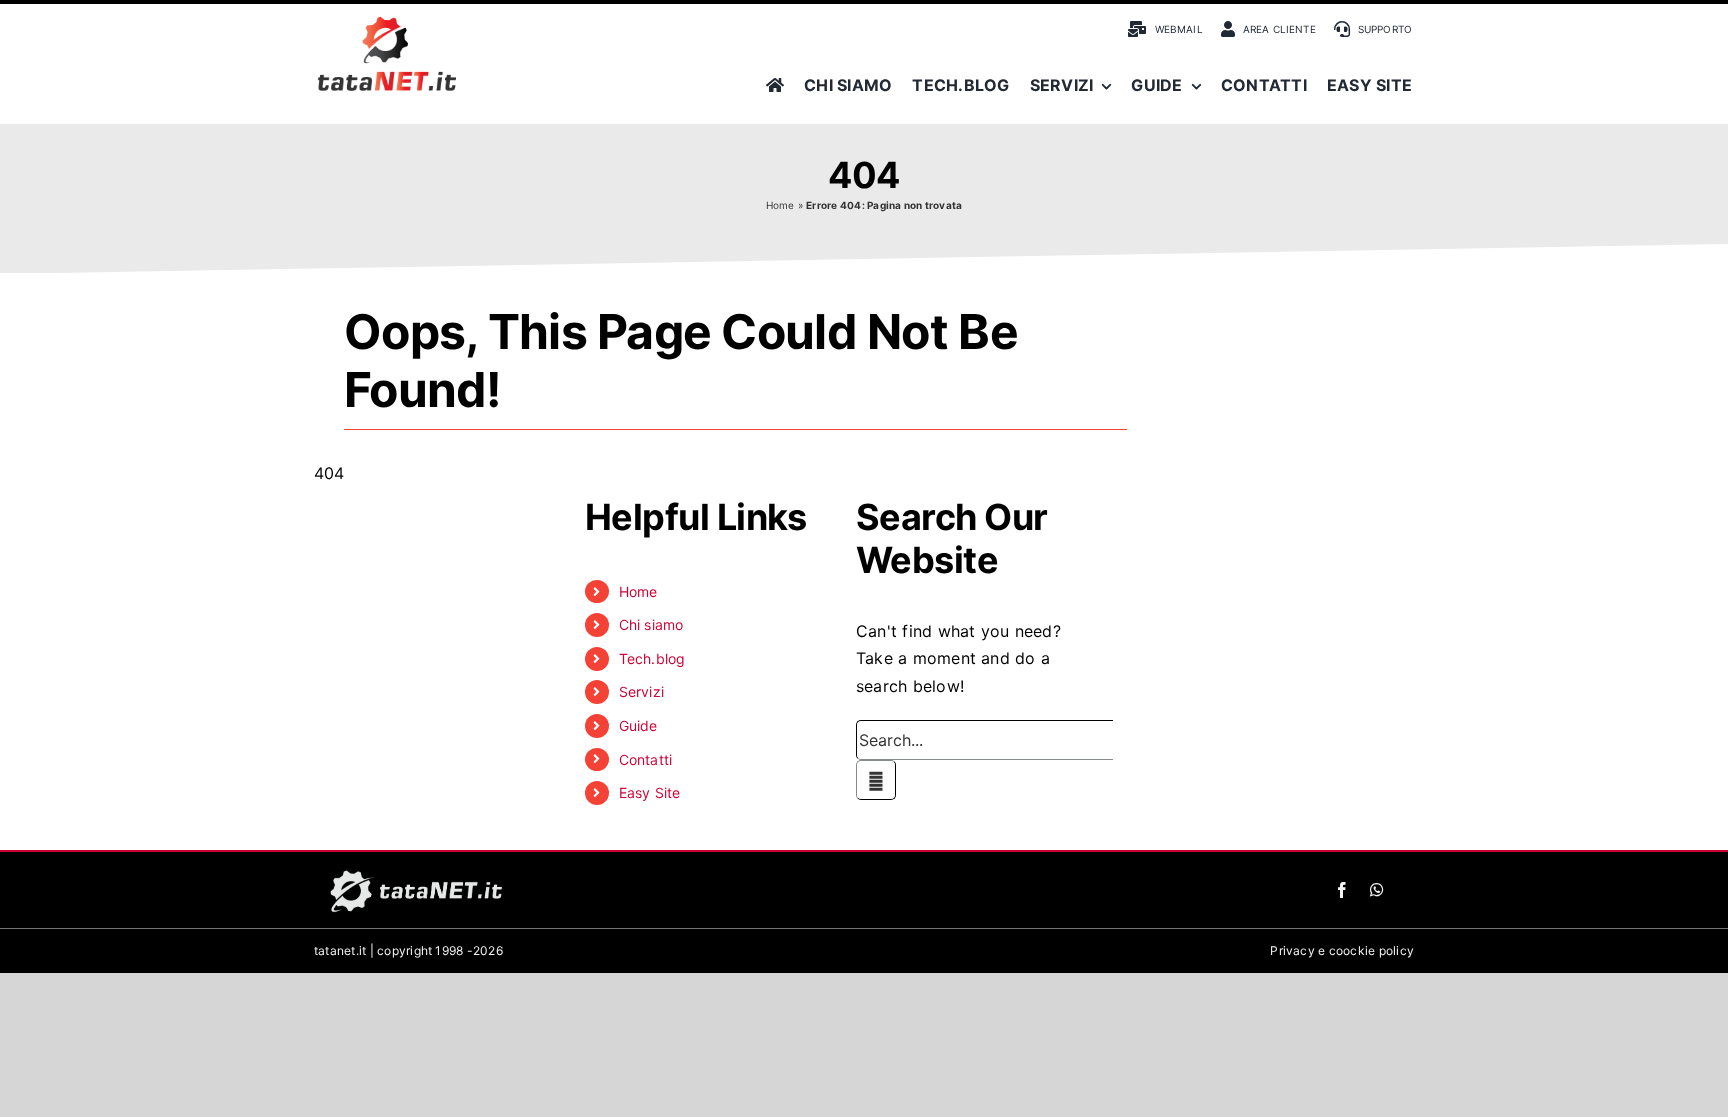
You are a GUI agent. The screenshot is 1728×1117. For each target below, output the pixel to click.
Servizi (642, 691)
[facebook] (1342, 890)
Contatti (646, 759)
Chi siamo (651, 624)
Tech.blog (652, 658)
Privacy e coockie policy (1342, 950)
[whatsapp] (1377, 890)
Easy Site (650, 792)
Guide (638, 725)
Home (780, 205)
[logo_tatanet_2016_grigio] (414, 871)
